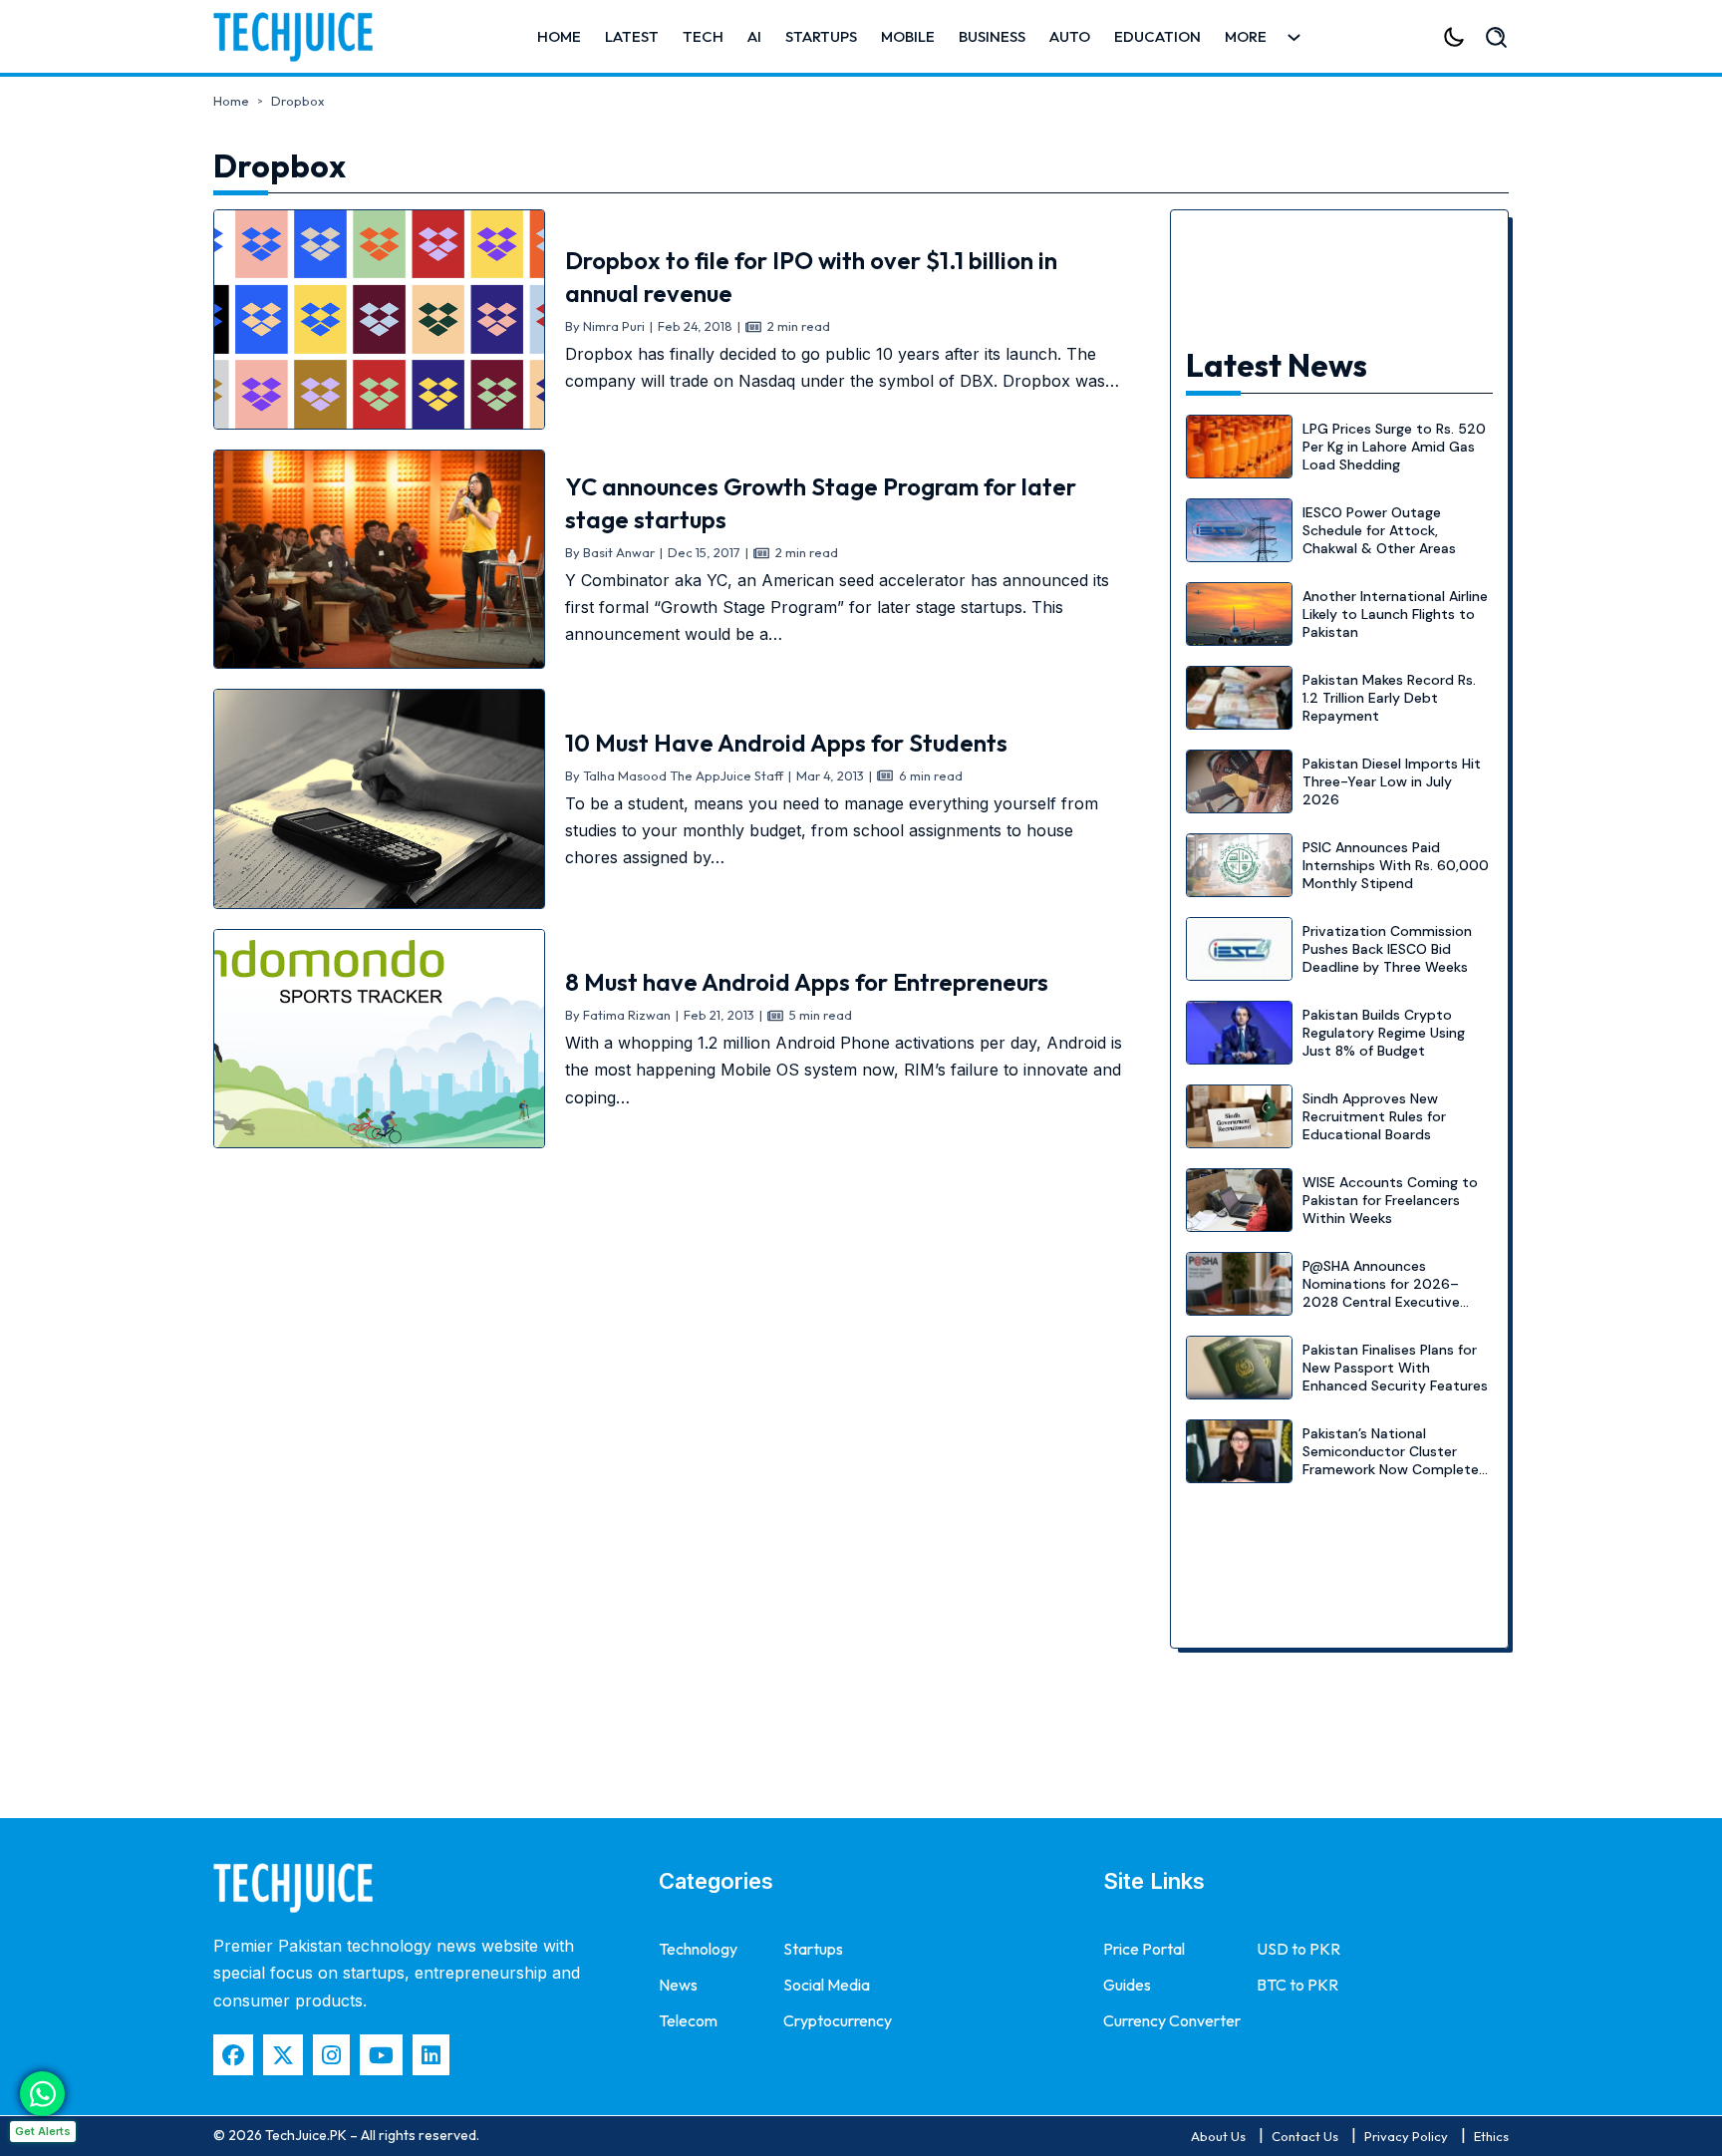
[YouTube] (381, 2055)
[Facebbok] (233, 2055)
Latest (632, 36)
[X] (283, 2055)
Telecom (688, 2020)
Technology (698, 1949)
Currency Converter (1172, 2020)
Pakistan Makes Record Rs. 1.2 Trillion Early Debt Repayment (1389, 698)
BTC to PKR (1297, 1985)
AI (754, 36)
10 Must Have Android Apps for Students (786, 743)
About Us (1218, 2136)
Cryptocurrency (838, 2020)
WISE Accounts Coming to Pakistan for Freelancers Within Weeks (1390, 1200)
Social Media (827, 1985)
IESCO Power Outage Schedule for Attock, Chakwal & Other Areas (1379, 530)
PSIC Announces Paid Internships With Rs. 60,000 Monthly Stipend (1396, 865)
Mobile (908, 36)
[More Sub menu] (1294, 37)
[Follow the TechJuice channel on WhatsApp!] (42, 2094)
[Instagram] (331, 2055)
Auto (1070, 36)
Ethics (1491, 2136)
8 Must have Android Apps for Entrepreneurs (807, 982)
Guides (1127, 1985)
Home (559, 36)
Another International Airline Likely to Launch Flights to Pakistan (1395, 614)
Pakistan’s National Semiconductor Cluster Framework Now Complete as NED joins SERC (1391, 1461)
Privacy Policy (1406, 2136)
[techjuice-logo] (303, 37)
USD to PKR (1298, 1949)
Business (992, 36)
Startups (821, 36)
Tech (703, 36)
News (678, 1985)
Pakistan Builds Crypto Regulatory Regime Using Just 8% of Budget (1384, 1033)
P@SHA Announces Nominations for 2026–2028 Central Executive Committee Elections (1381, 1293)
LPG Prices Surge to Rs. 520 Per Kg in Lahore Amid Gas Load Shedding (1394, 447)
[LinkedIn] (431, 2055)
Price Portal (1144, 1949)
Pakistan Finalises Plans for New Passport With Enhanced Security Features (1395, 1368)
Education (1157, 36)
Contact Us (1305, 2136)
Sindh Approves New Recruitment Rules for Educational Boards (1374, 1116)
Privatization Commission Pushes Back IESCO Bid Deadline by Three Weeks (1387, 949)
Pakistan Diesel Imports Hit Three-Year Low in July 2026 (1392, 781)
